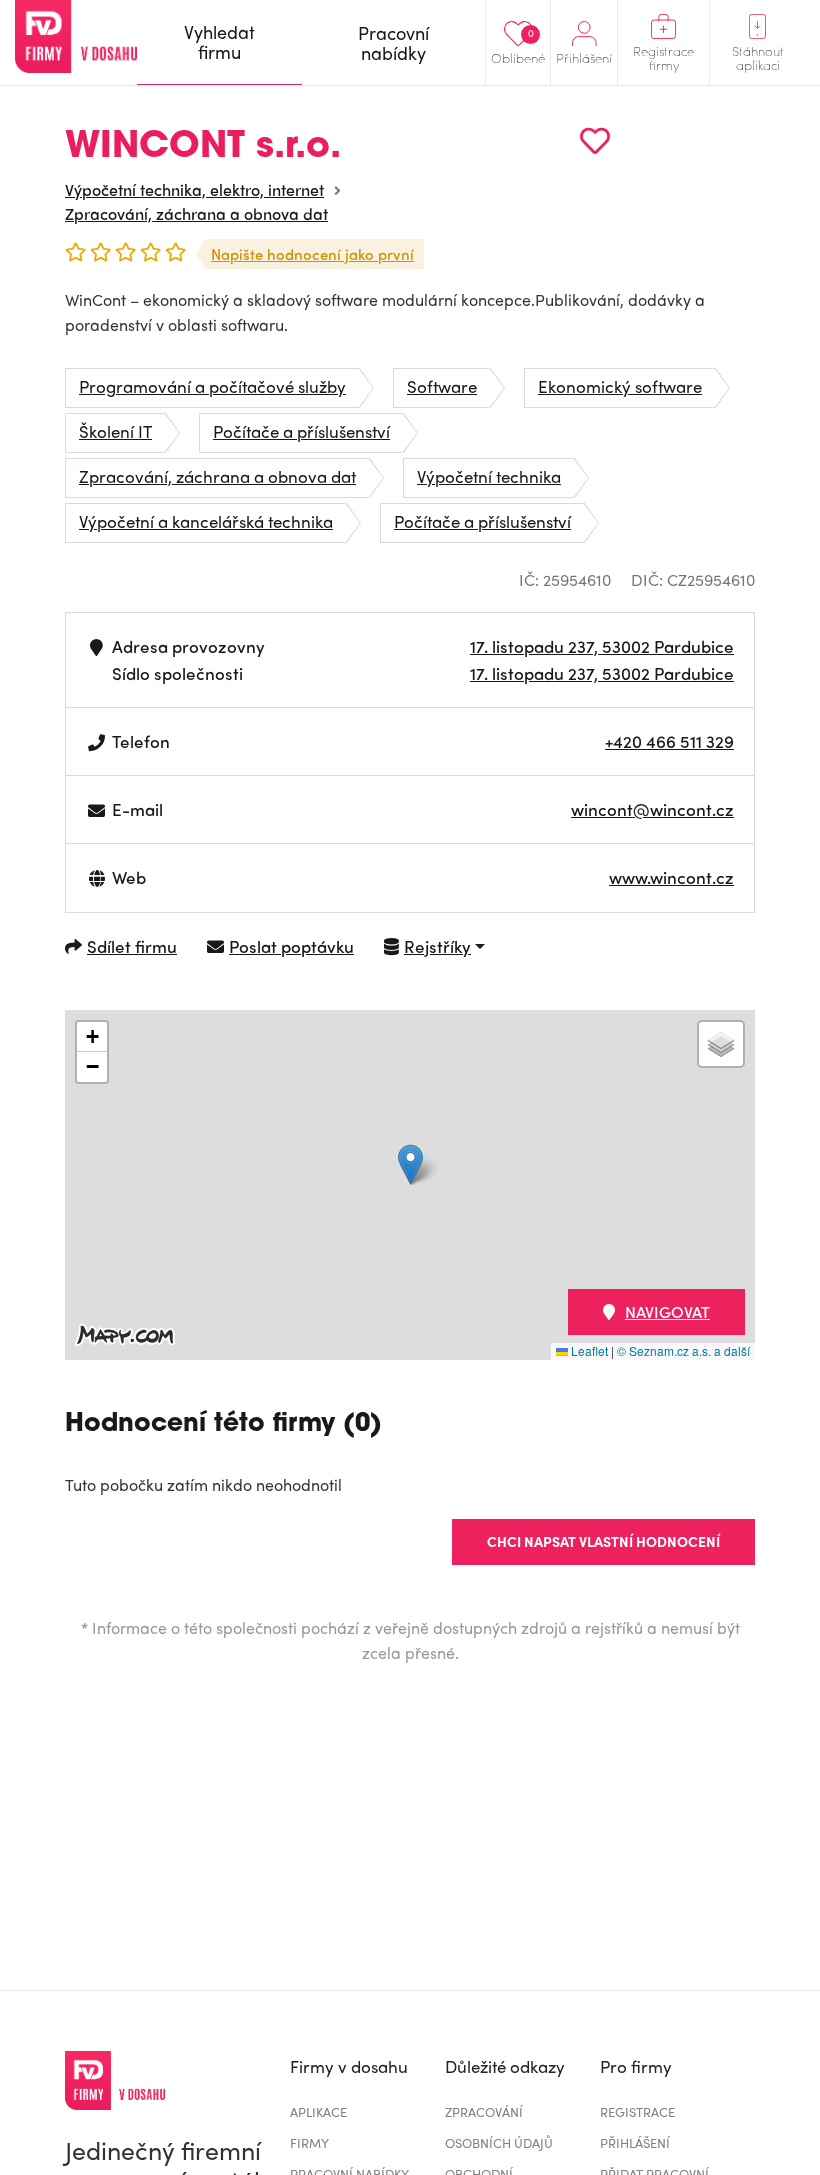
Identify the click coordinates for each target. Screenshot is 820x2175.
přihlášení (635, 2142)
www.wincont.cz (671, 877)
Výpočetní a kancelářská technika (206, 521)
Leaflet (588, 1350)
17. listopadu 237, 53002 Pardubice (602, 646)
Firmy (309, 2142)
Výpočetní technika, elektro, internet (194, 189)
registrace (637, 2111)
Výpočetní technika (489, 476)
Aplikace (318, 2111)
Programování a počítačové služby (212, 386)
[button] (410, 1164)
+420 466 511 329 (669, 741)
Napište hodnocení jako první (312, 254)
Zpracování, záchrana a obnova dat (196, 213)
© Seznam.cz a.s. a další (683, 1350)
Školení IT (115, 431)
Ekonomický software (620, 386)
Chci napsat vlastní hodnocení (603, 1541)
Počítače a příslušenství (301, 431)
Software (442, 386)
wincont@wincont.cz (652, 809)
